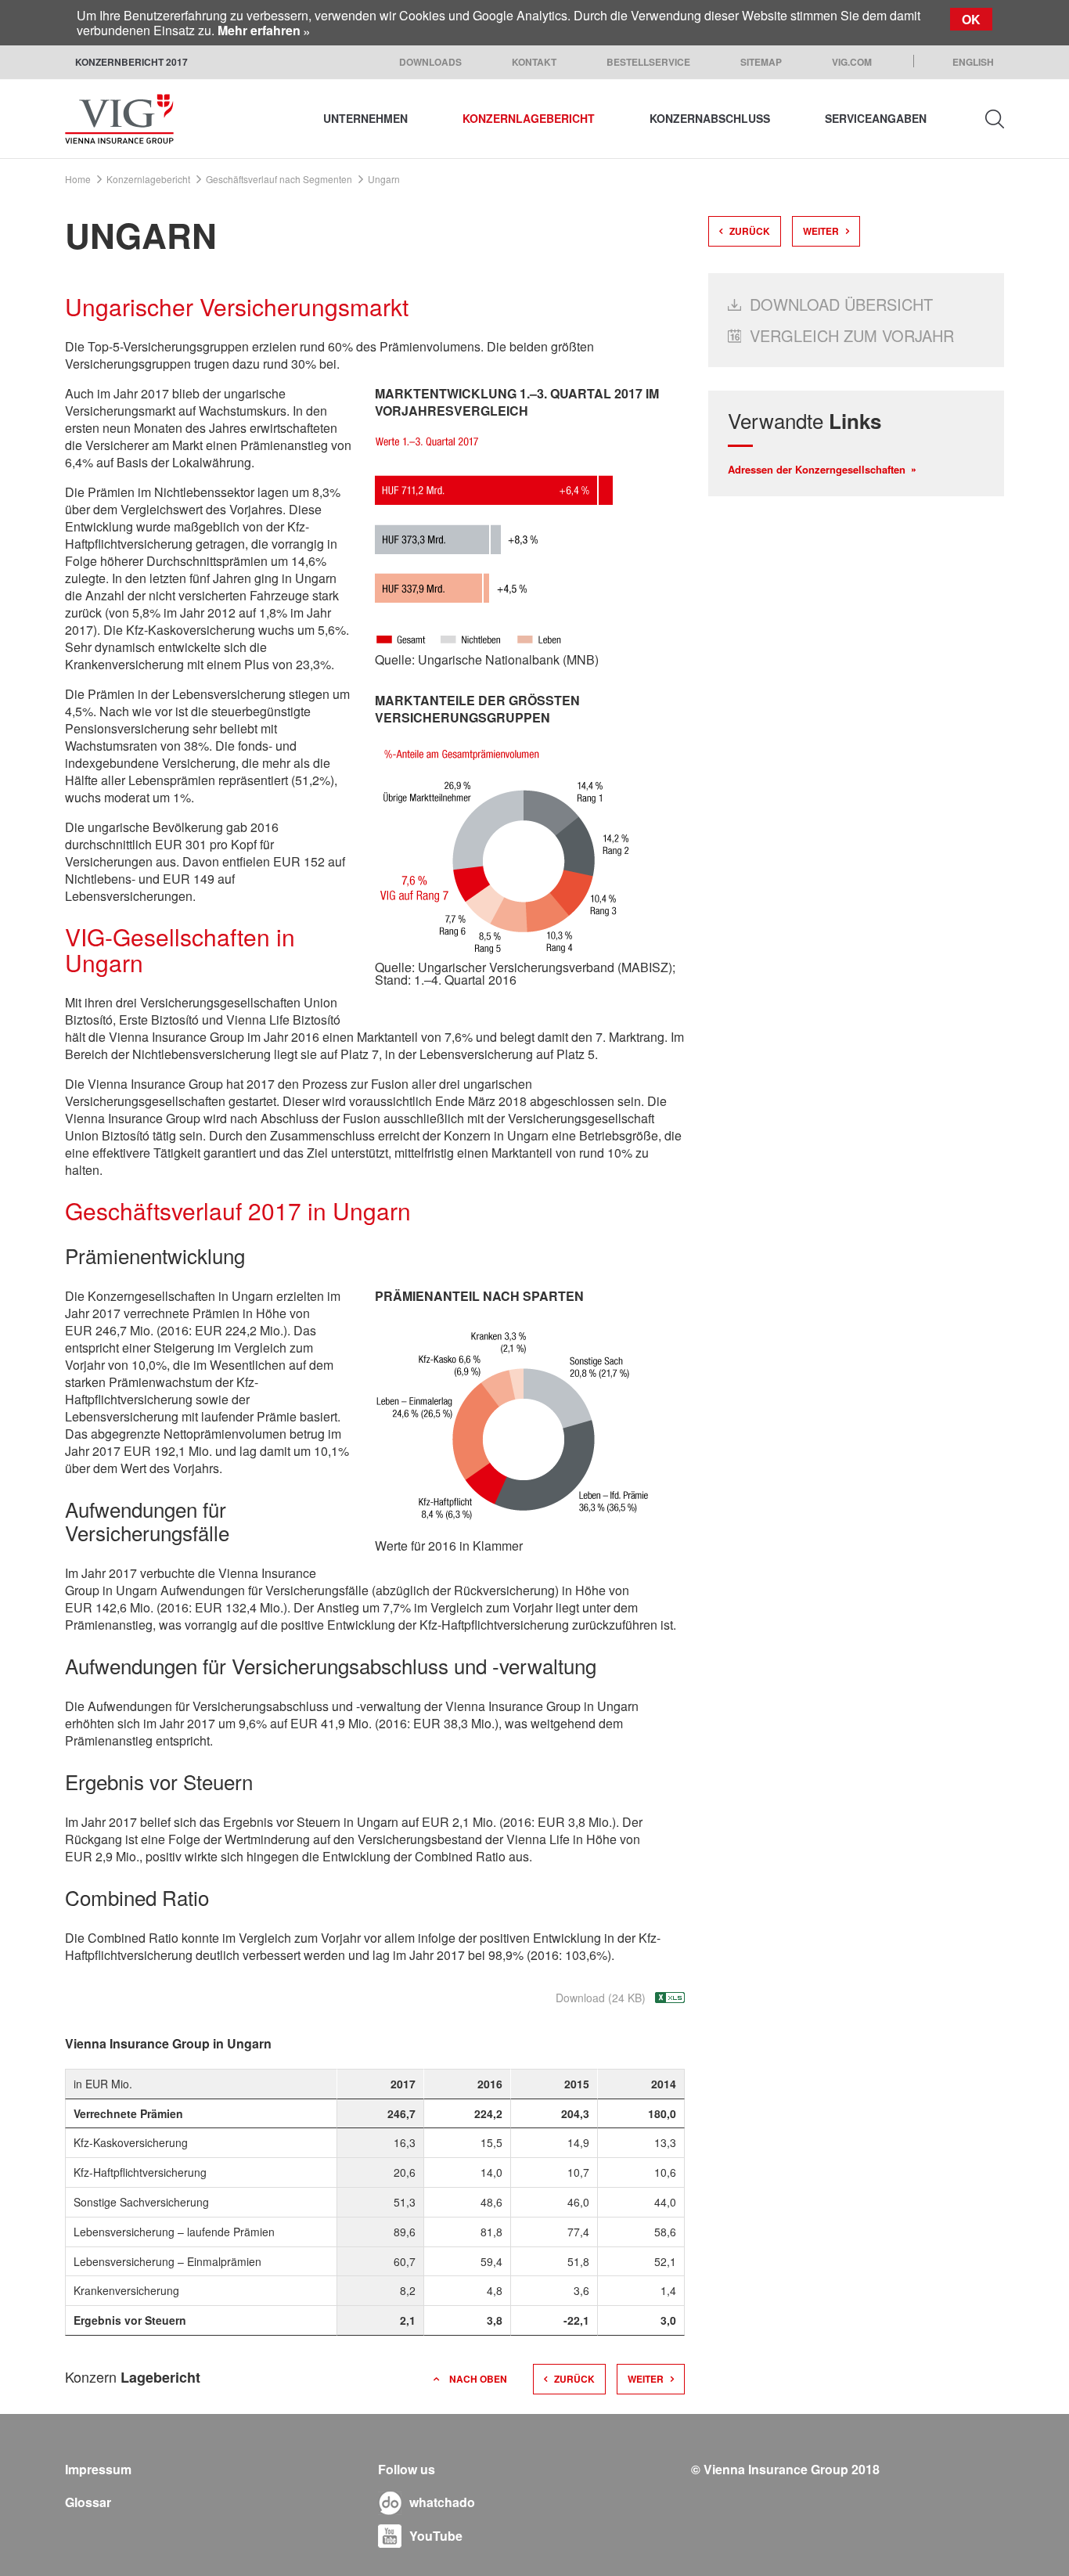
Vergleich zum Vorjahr (852, 335)
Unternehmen (365, 118)
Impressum (98, 2469)
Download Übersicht (841, 304)
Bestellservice (648, 62)
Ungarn (384, 179)
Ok (971, 19)
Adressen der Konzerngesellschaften (817, 469)
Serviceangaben (876, 118)
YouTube (436, 2536)
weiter (646, 2379)
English (973, 62)
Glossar (88, 2502)
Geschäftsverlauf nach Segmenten (279, 179)
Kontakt (534, 62)
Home (78, 179)
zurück (574, 2379)
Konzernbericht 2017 (131, 62)
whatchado (442, 2502)
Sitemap (761, 62)
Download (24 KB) (601, 1998)
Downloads (430, 62)
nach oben (478, 2379)
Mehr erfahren (259, 30)
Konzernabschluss (710, 118)
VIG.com (852, 62)
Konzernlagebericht (529, 118)
